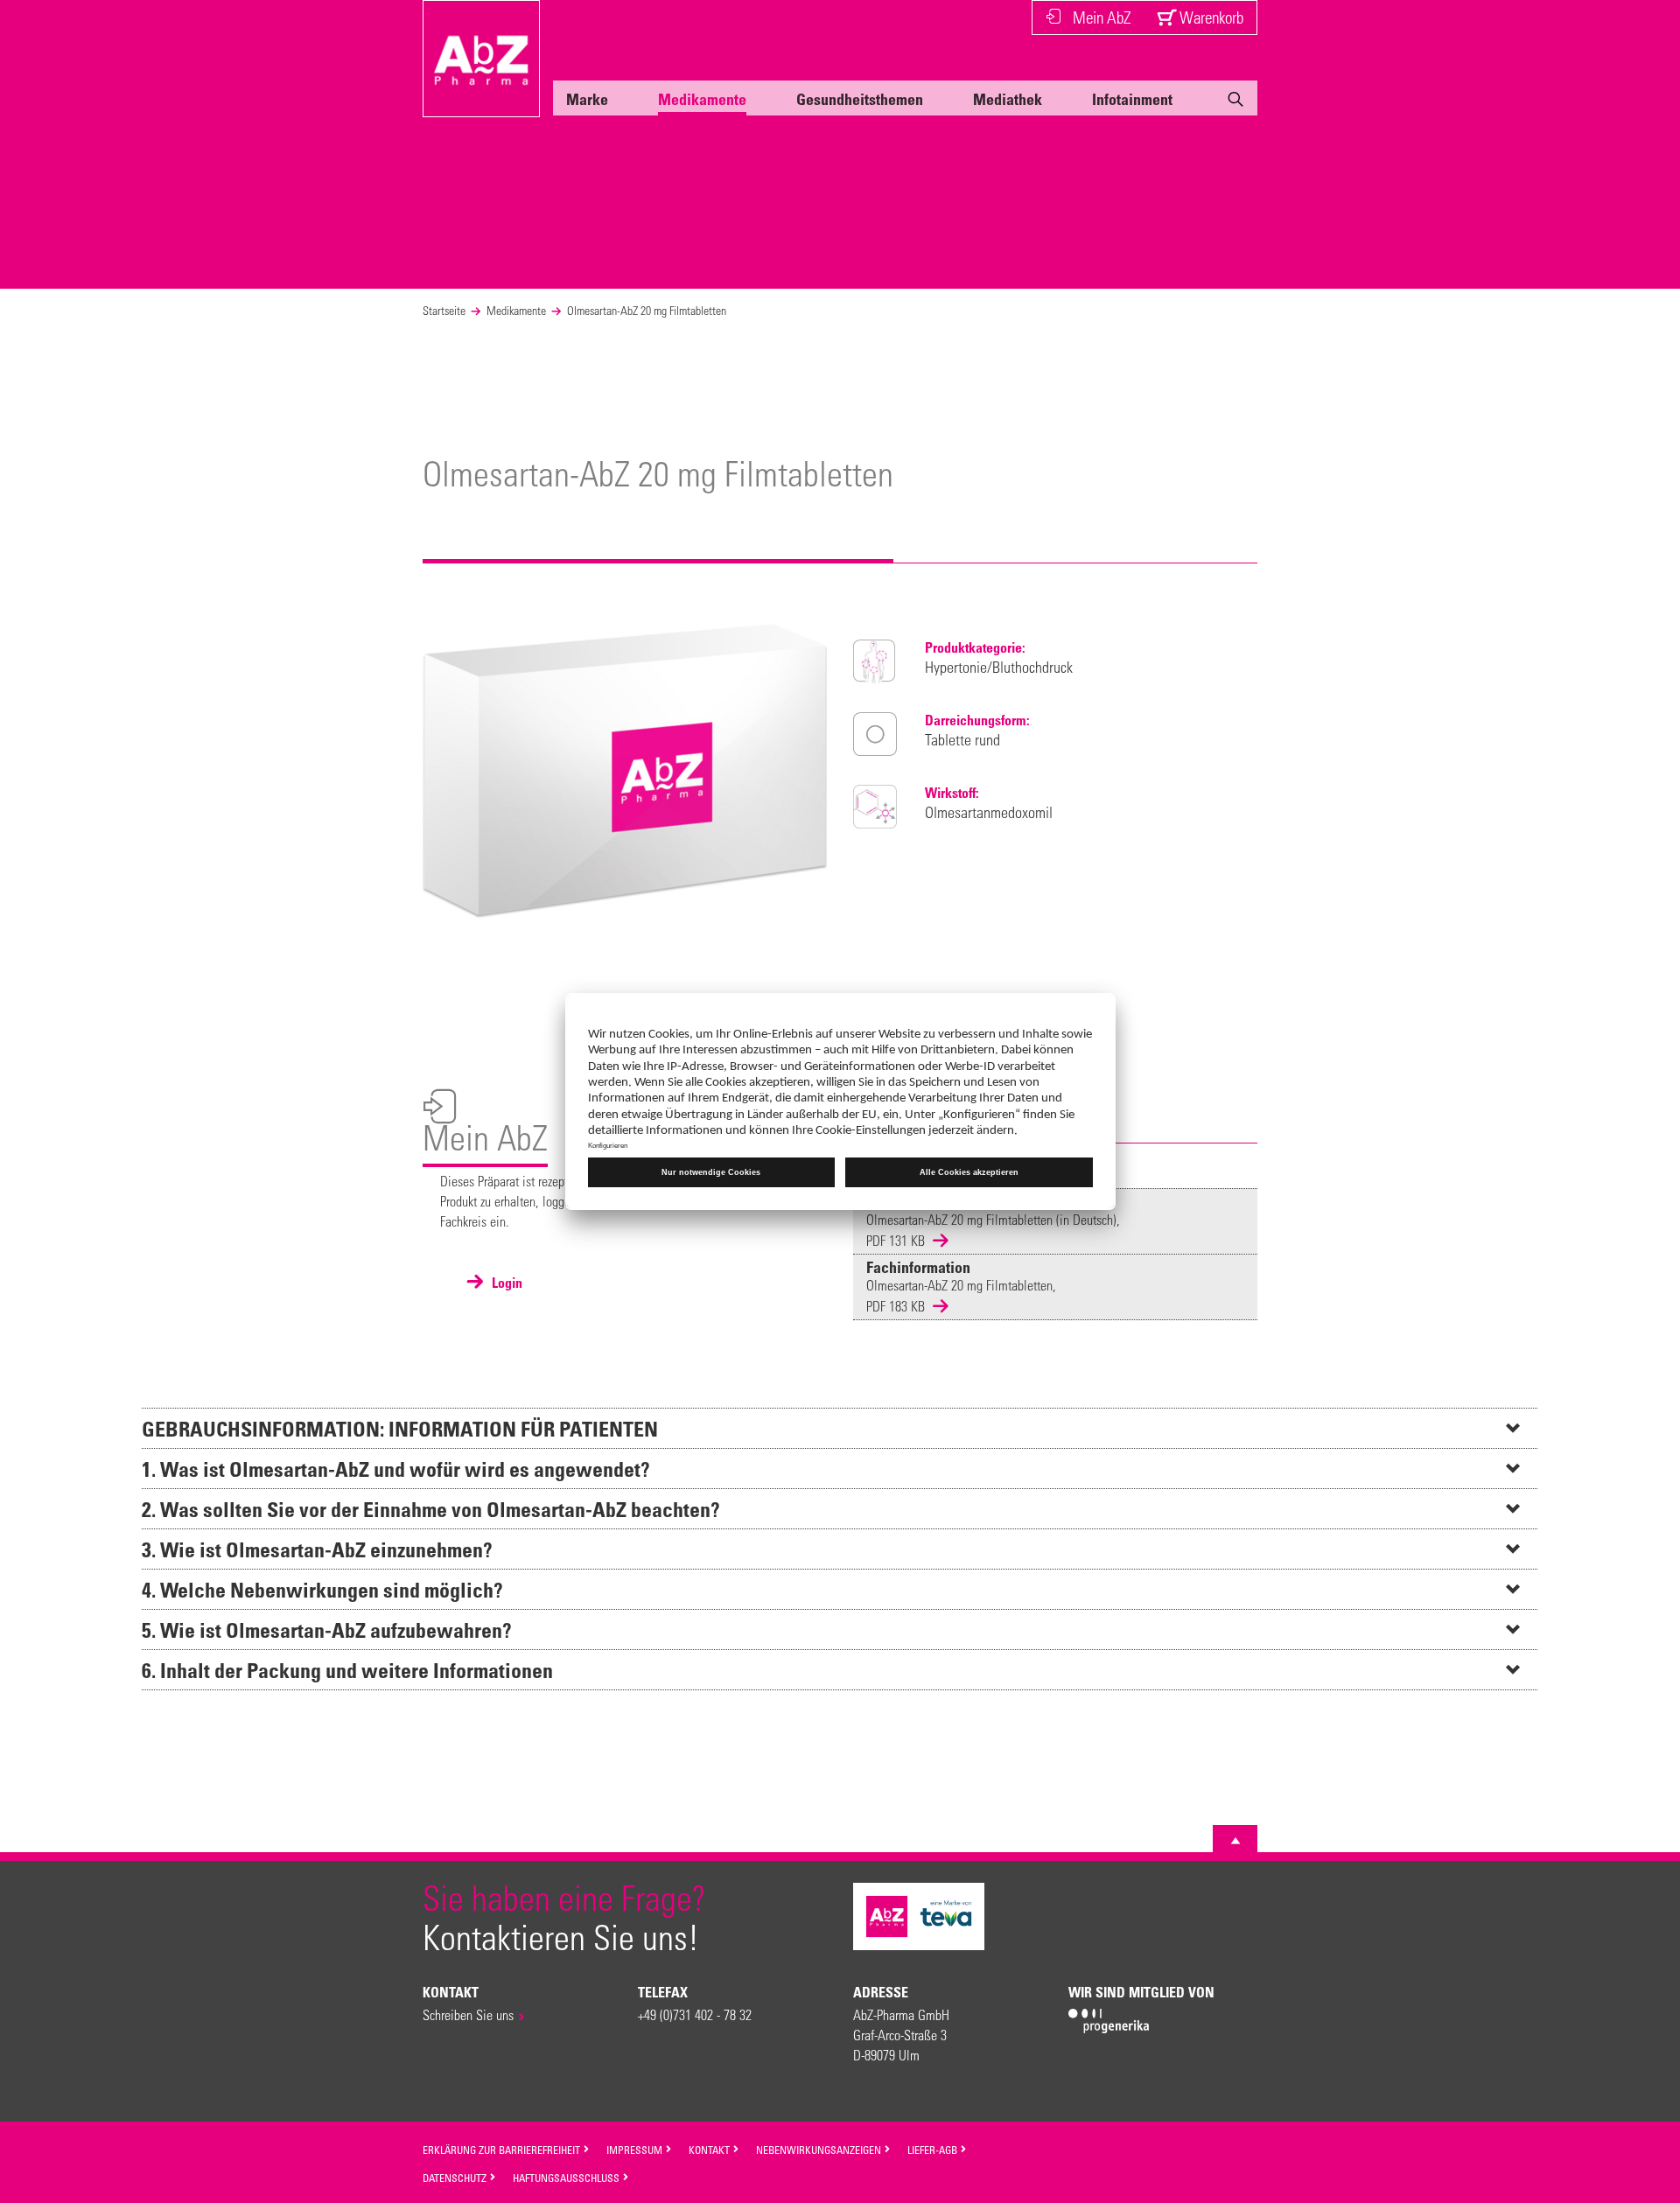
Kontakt (710, 2150)
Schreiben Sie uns (468, 2014)
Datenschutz (456, 2178)
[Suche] (1235, 102)
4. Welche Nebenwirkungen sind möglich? (322, 1589)
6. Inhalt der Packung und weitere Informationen (347, 1670)
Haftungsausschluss (567, 2178)
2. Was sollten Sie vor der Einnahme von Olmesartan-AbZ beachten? (431, 1509)
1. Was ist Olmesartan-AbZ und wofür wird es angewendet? (396, 1469)
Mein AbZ (1102, 17)
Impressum (636, 2150)
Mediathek (1008, 99)
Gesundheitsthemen (860, 99)
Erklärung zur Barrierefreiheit (503, 2150)
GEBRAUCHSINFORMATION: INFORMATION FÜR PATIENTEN (400, 1428)
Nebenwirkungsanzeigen (820, 2150)
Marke (587, 99)
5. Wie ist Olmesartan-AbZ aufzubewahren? (327, 1630)
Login (505, 1283)
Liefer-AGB (934, 2150)
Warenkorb (1210, 17)
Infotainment (1132, 99)
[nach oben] (1235, 1841)
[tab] (840, 1428)
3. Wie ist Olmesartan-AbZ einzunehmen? (317, 1549)
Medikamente (702, 99)
